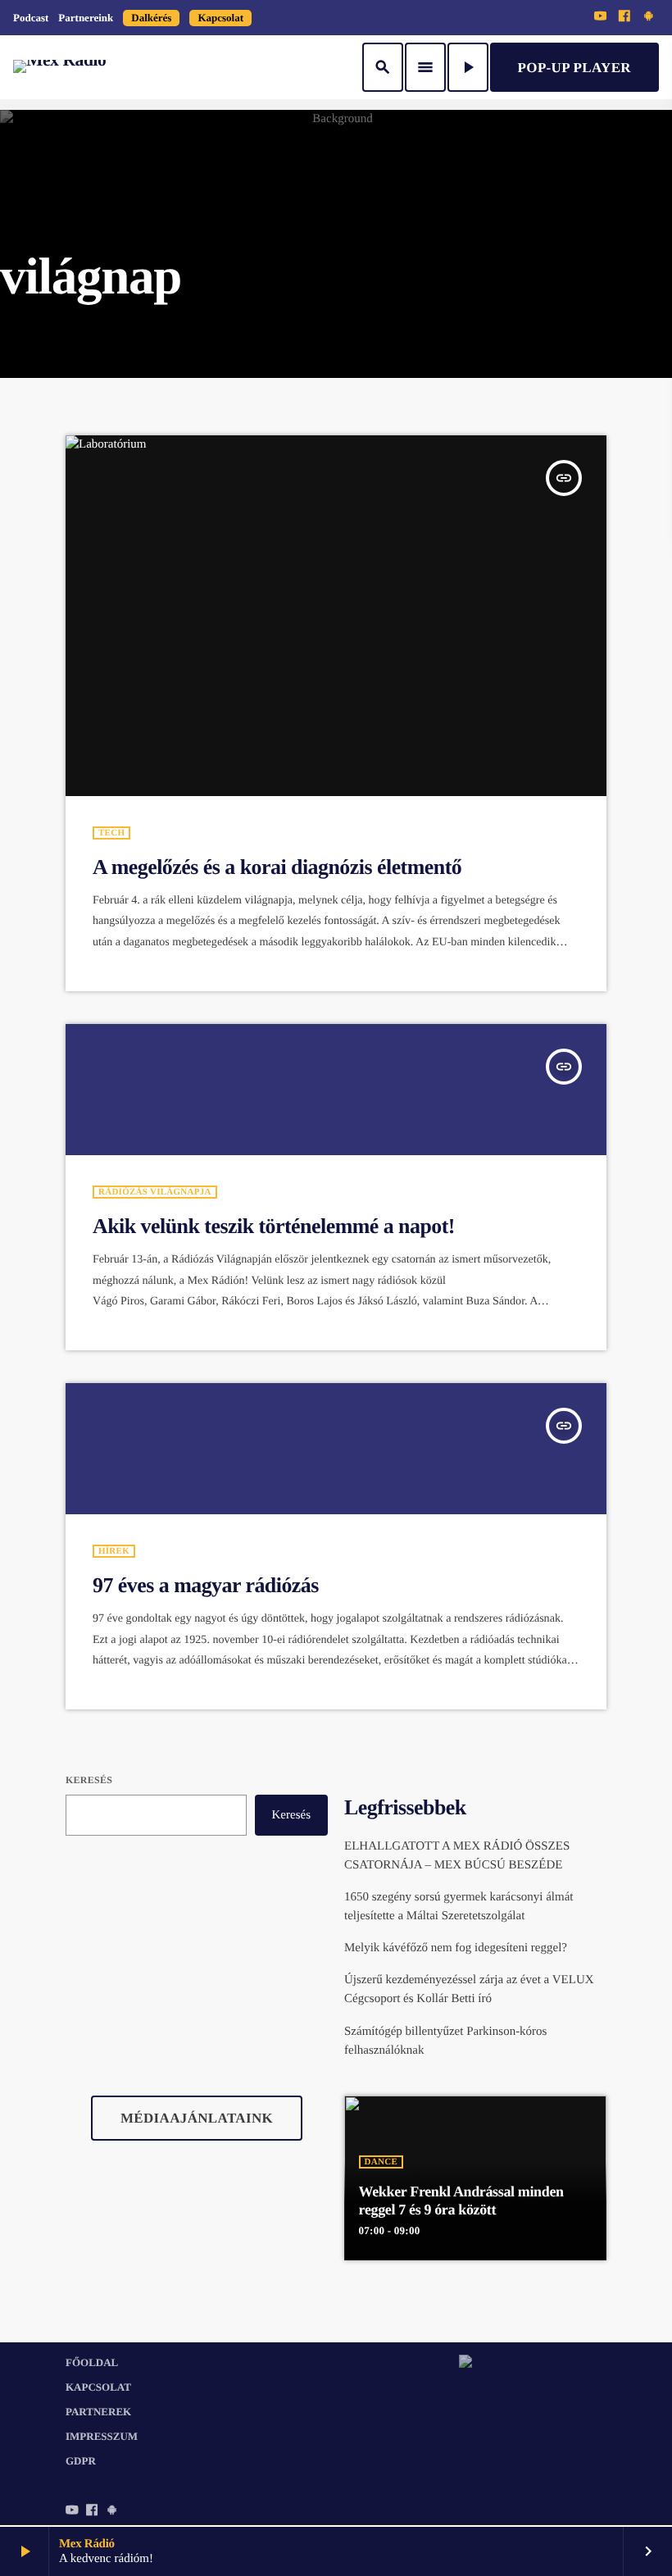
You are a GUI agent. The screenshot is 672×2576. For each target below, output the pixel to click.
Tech (111, 833)
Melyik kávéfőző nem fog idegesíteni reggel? (456, 1948)
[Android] (648, 17)
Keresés (89, 1780)
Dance (381, 2162)
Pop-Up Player (574, 68)
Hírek (114, 1551)
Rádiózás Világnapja (155, 1192)
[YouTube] (601, 17)
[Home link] (59, 67)
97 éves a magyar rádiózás (206, 1585)
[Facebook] (624, 17)
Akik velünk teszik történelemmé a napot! (274, 1226)
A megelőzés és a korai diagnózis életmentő (277, 867)
